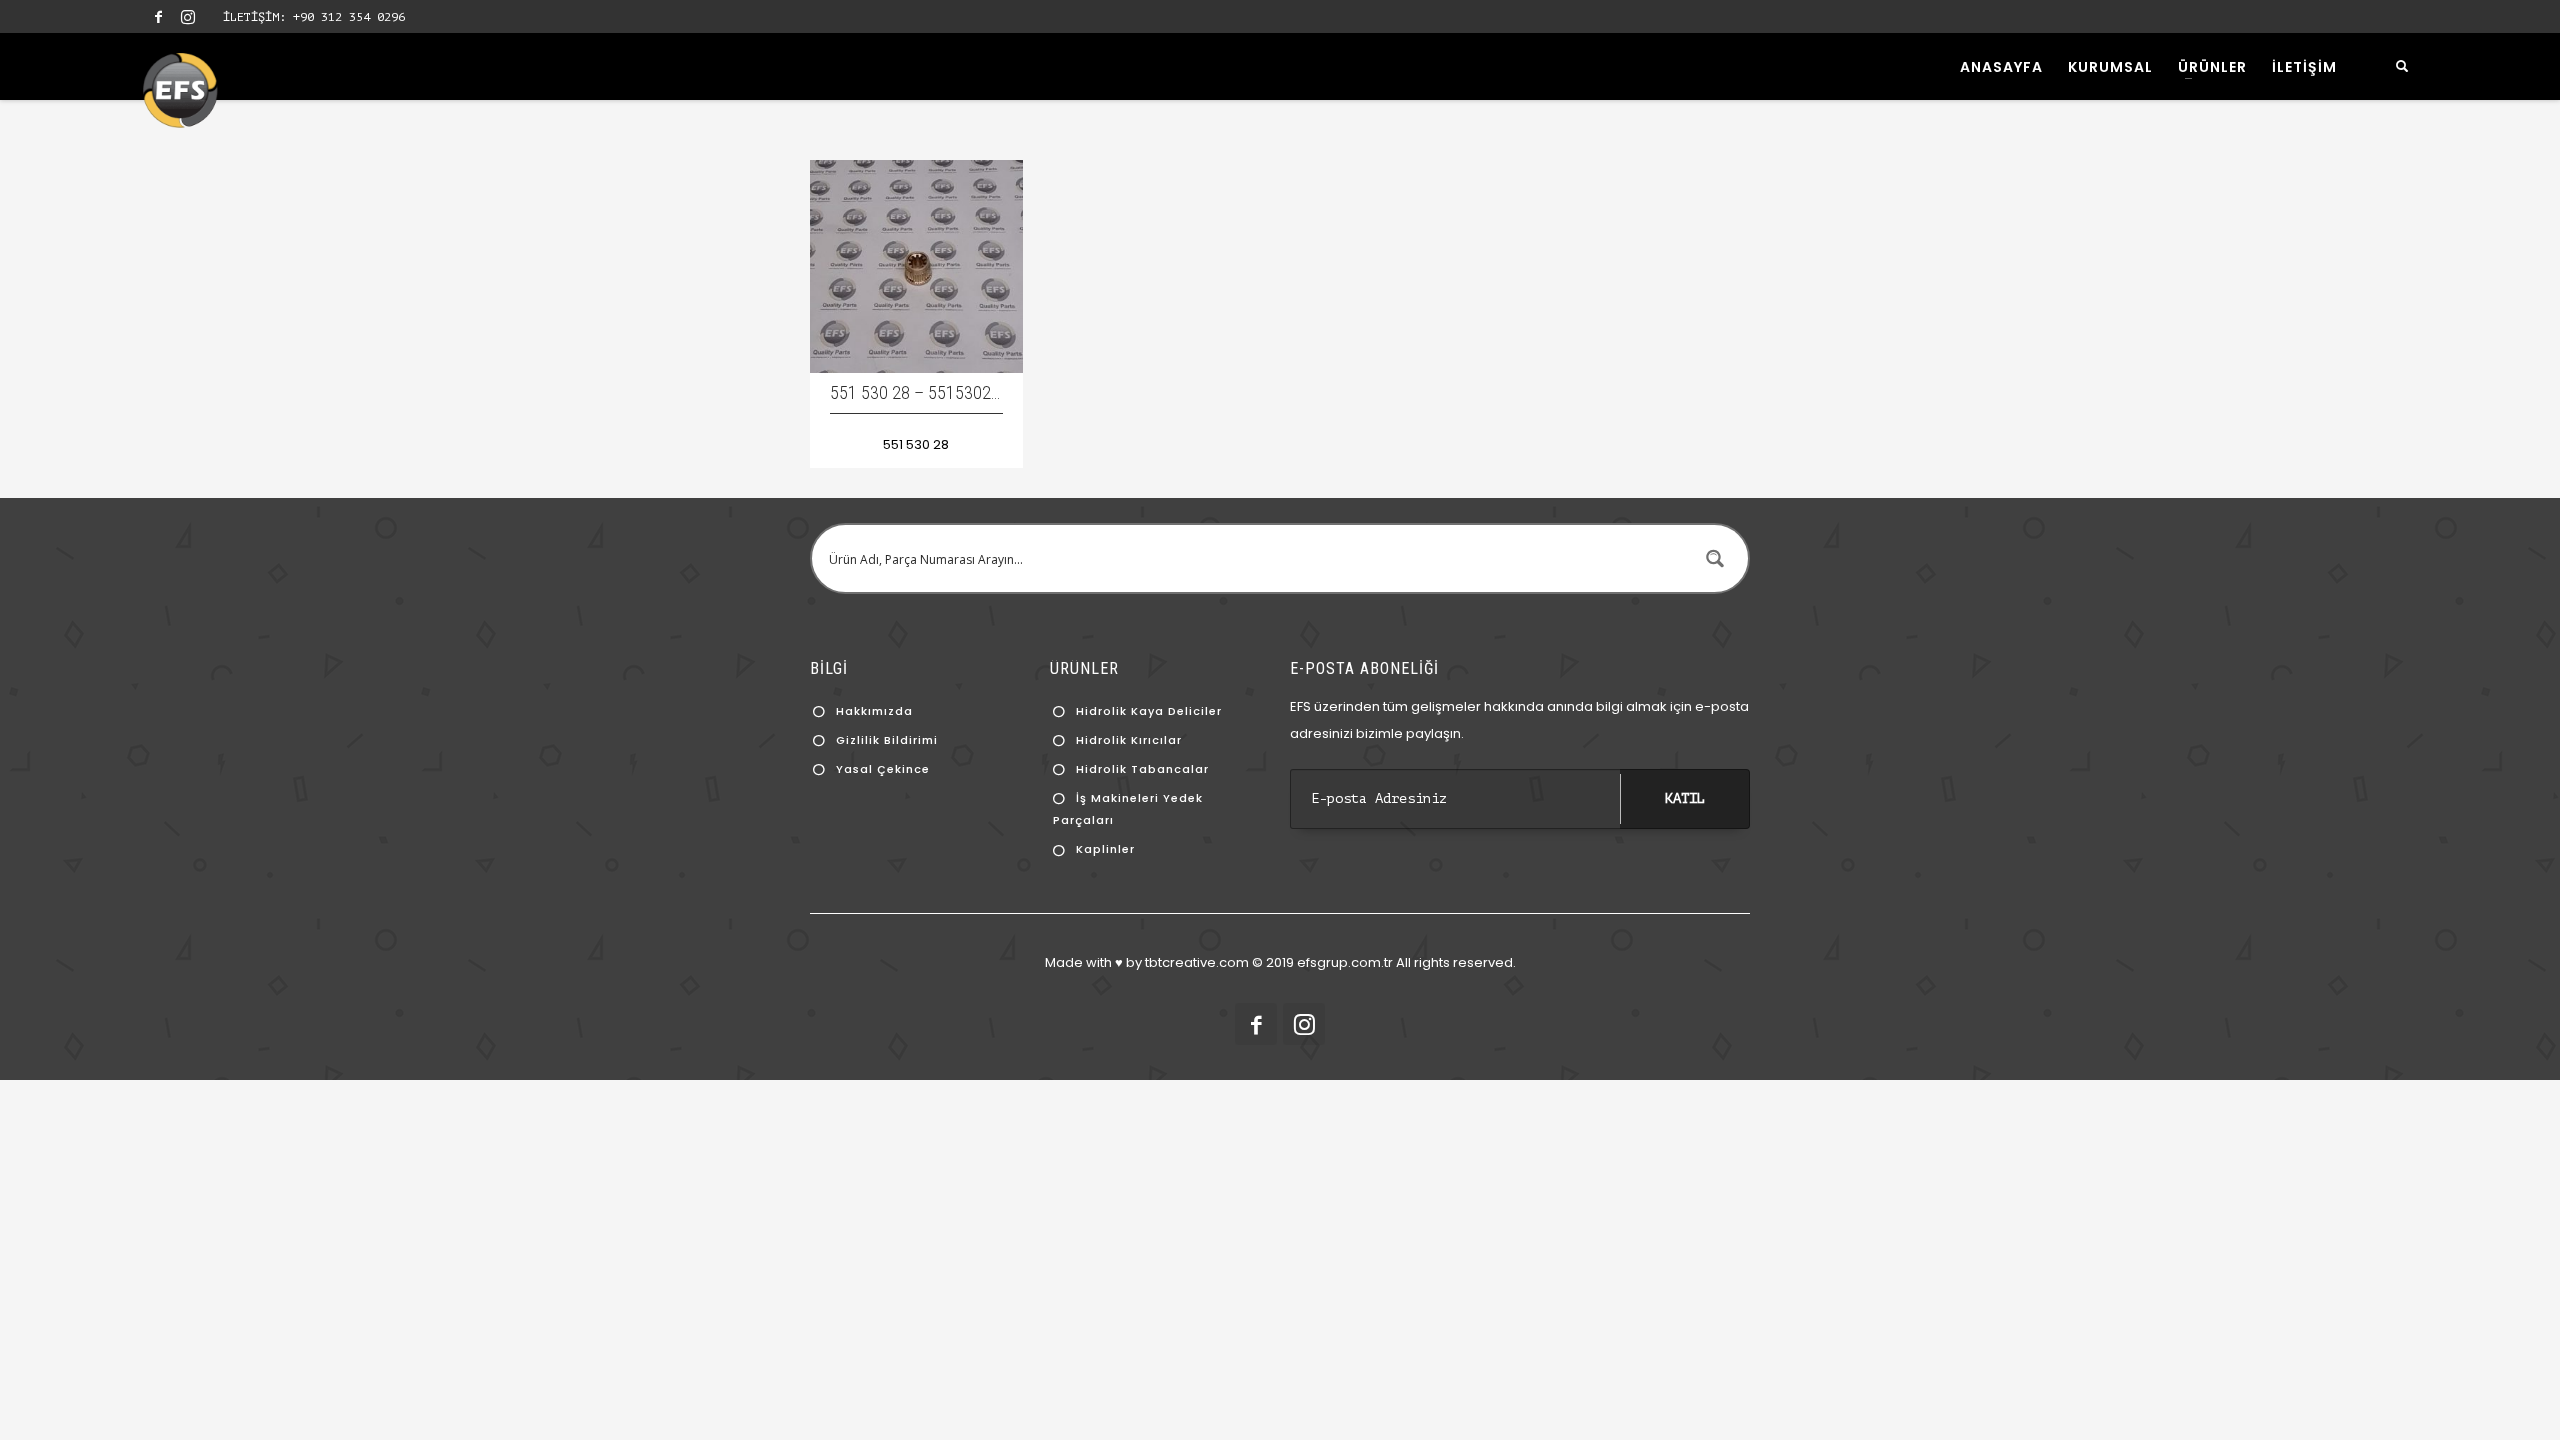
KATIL (1685, 798)
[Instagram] (188, 17)
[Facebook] (158, 17)
